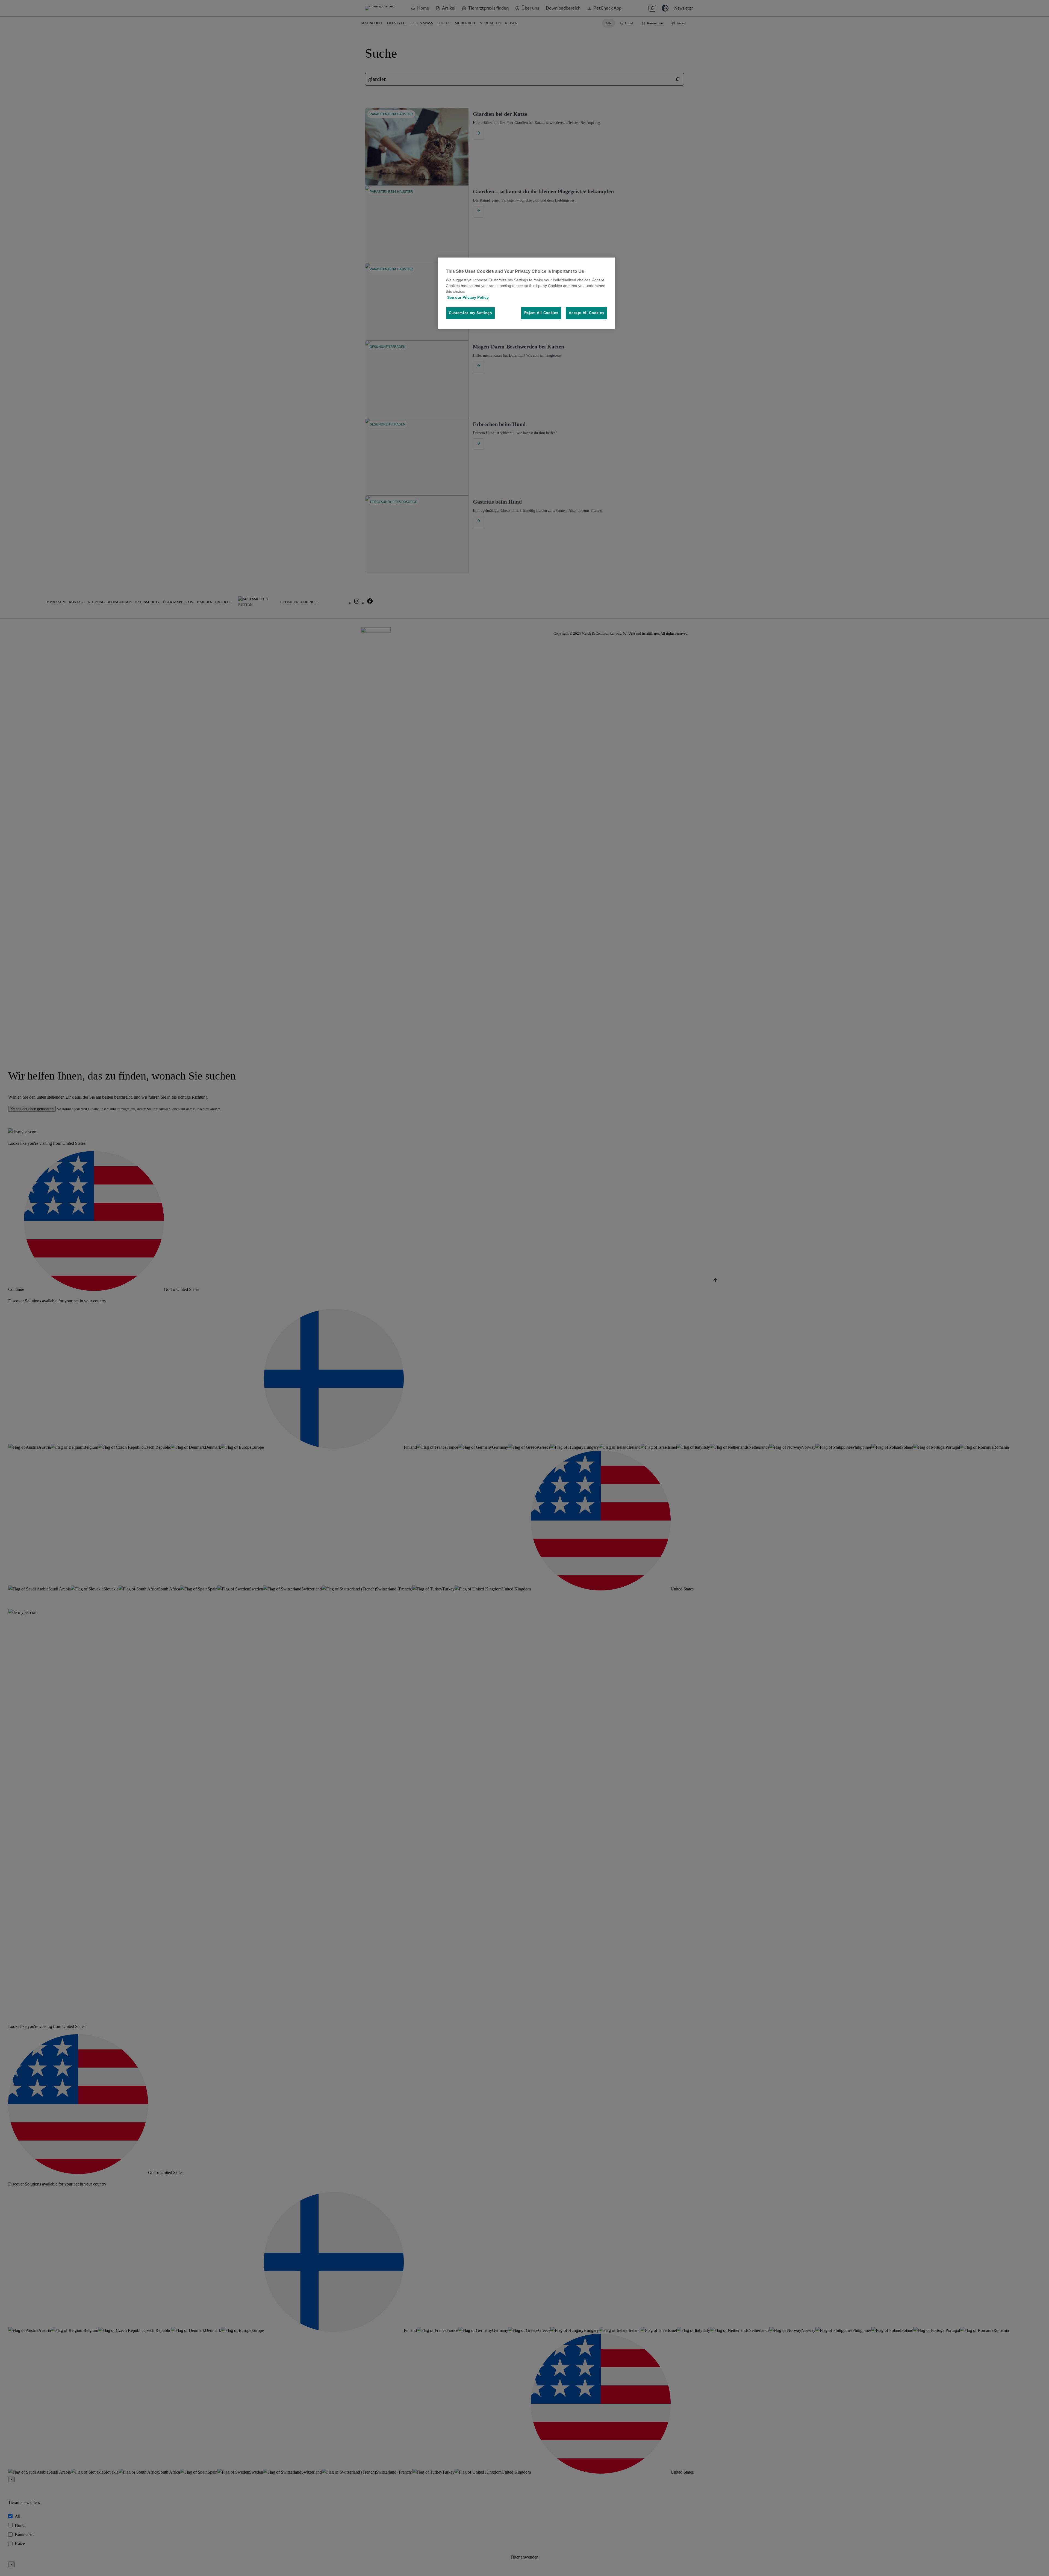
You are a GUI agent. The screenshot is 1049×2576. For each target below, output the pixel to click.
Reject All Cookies (541, 313)
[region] (526, 293)
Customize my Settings (470, 313)
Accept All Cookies (586, 313)
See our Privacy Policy (468, 297)
